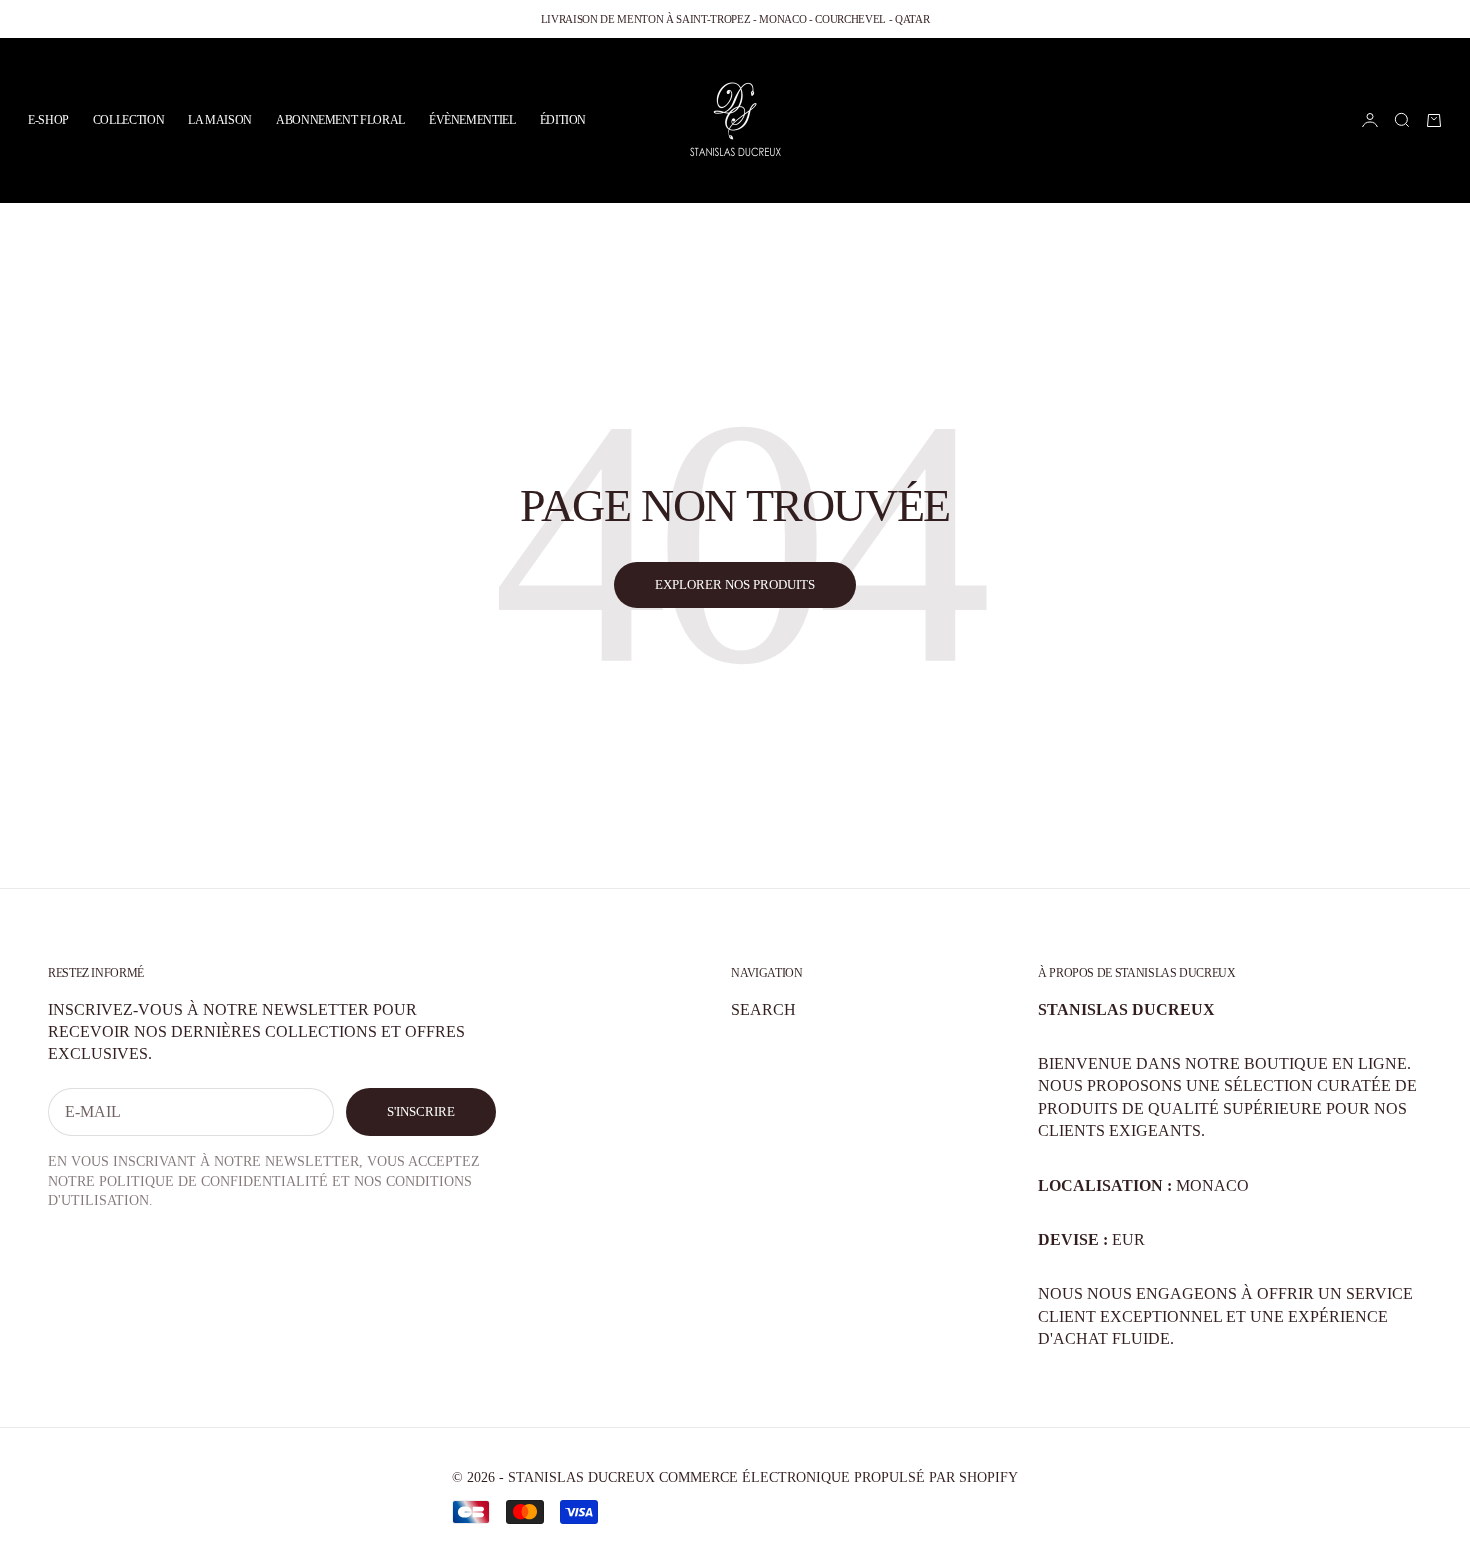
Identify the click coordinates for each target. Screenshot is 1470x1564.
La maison (220, 120)
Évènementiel (472, 120)
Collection (128, 120)
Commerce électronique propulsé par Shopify (838, 1477)
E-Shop (48, 120)
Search (763, 1009)
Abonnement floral (340, 120)
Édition (563, 120)
